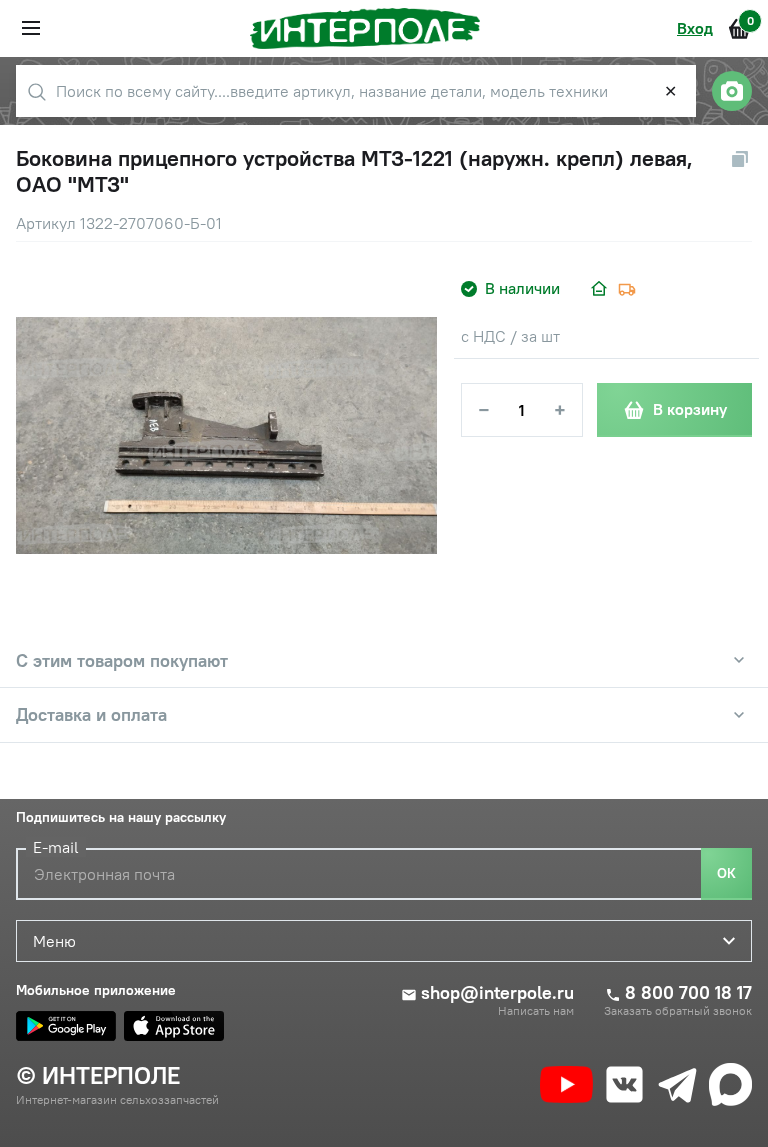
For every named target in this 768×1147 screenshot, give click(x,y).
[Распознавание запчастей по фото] (732, 91)
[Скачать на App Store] (174, 1026)
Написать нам (536, 1011)
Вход (695, 28)
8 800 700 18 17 (688, 993)
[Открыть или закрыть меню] (31, 28)
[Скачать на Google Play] (66, 1026)
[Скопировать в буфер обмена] (740, 159)
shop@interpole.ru (497, 993)
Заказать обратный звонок (678, 1011)
